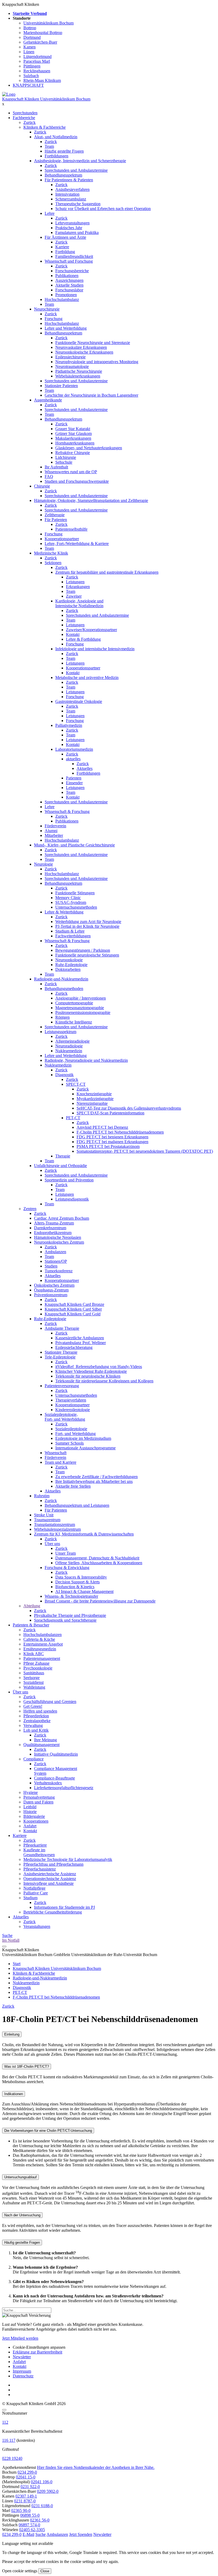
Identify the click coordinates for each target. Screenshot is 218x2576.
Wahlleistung (34, 1687)
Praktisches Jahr (69, 228)
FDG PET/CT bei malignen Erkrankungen (112, 1142)
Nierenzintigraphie (92, 1103)
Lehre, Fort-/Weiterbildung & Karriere (77, 544)
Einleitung (12, 2034)
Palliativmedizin (69, 725)
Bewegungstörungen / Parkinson (83, 950)
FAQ (49, 477)
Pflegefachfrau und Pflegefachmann (53, 1864)
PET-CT (73, 1118)
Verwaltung (33, 1725)
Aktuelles (85, 768)
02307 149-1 (26, 2496)
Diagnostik (64, 1075)
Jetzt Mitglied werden (20, 2338)
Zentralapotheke (37, 1721)
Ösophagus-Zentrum (51, 1290)
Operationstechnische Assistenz (50, 1879)
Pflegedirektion (36, 1716)
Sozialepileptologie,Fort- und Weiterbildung (65, 1417)
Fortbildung (65, 252)
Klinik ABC (34, 1654)
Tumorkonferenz (59, 1271)
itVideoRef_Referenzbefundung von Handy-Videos (99, 1367)
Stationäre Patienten (61, 386)
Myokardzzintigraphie (95, 1099)
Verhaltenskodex (48, 1783)
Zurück (30, 122)
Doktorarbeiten (68, 969)
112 (5, 2422)
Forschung (54, 319)
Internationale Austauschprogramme (85, 1448)
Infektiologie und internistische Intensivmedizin (95, 649)
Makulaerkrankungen (73, 438)
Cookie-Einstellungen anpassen (39, 2347)
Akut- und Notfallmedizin (56, 137)
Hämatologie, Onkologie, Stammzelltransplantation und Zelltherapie (91, 500)
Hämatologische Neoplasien (58, 1237)
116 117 (9, 2440)
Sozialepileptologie (71, 1429)
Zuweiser (74, 596)
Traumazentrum (47, 1520)
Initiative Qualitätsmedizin (56, 1754)
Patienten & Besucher (31, 1625)
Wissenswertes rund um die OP (71, 472)
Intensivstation (67, 194)
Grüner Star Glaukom (74, 433)
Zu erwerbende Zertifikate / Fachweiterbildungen (97, 1477)
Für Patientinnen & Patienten (69, 180)
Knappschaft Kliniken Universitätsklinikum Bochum (46, 99)
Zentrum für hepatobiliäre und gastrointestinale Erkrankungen (107, 572)
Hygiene (31, 1792)
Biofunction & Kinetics (75, 1587)
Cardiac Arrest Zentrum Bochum (62, 1218)
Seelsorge (32, 1678)
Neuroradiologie (69, 1046)
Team (49, 146)
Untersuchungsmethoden (76, 907)
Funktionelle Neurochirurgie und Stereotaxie (93, 343)
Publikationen (67, 276)
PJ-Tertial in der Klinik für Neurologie (87, 926)
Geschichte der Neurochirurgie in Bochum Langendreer (91, 395)
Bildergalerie (34, 1816)
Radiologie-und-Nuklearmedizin (61, 979)
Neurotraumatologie (72, 366)
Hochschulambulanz (62, 299)
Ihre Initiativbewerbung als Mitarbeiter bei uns (94, 1481)
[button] (12, 2534)
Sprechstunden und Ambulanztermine (76, 170)
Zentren (30, 1209)
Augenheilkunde (48, 400)
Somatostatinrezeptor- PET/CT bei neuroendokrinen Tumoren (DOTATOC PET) (145, 1151)
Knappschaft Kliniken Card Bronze (74, 1304)
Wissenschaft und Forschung (69, 261)
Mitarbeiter (54, 835)
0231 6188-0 (42, 2506)
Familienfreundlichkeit (74, 256)
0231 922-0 (30, 2487)
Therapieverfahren (71, 1400)
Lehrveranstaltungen (72, 223)
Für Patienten (56, 520)
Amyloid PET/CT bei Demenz (102, 1127)
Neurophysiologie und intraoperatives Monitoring (97, 362)
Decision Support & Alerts (77, 1582)
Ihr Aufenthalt (56, 467)
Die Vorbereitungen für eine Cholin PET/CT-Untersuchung (48, 2131)
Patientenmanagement (42, 1658)
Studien (51, 1266)
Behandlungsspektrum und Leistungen (77, 1505)
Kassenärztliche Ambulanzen (80, 1338)
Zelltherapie (55, 515)
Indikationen (14, 2094)
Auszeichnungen (69, 280)
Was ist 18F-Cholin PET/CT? (27, 2067)
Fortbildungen (56, 156)
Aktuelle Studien (69, 285)
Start (17, 1964)
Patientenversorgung (62, 1386)
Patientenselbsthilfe (71, 529)
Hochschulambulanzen (43, 1635)
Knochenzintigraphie (94, 1094)
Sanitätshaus (34, 1673)
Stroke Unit (44, 1515)
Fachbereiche (24, 118)
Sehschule (64, 462)
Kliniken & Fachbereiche (45, 127)
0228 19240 (12, 2458)
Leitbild (30, 1807)
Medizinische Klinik (51, 553)
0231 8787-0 (25, 2501)
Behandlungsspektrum (63, 175)
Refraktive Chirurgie (73, 453)
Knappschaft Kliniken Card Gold (73, 1314)
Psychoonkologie (38, 1668)
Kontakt (73, 634)
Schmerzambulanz (71, 199)
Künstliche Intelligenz (74, 1022)
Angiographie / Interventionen (81, 998)
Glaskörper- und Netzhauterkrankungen (89, 448)
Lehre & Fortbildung (83, 639)
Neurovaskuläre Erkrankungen (81, 347)
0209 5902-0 (48, 2491)
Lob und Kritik (36, 1730)
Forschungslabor (69, 290)
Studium (30, 1898)
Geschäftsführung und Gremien (50, 1702)
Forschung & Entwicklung (67, 1568)
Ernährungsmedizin (40, 1649)
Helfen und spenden (40, 1711)
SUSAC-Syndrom (71, 902)
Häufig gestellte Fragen (64, 151)
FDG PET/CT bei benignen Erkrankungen (112, 1137)
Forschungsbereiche (72, 271)
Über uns (52, 1544)
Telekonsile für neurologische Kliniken (88, 1376)
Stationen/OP (56, 1261)
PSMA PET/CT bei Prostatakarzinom (108, 1146)
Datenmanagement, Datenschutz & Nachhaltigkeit (97, 1558)
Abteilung (32, 1606)
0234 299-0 (27, 2472)
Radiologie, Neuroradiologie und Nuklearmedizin (86, 1060)
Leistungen (75, 582)
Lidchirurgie (66, 457)
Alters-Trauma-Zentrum (54, 1223)
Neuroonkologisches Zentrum (59, 1242)
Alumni (51, 831)
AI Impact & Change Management (84, 1591)
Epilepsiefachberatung (74, 1347)
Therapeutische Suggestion (78, 204)
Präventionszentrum (51, 1295)
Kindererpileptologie (73, 1410)
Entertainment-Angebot (43, 1644)
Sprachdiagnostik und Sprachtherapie (65, 1620)
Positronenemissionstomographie (83, 1012)
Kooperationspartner (62, 539)
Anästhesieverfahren (72, 189)
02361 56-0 (40, 2520)
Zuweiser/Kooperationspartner (91, 630)
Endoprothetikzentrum (53, 1233)
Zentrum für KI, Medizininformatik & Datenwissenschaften (84, 1534)
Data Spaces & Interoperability (81, 1577)
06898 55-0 (30, 2515)
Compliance (33, 1759)
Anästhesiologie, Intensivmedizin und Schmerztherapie (80, 161)
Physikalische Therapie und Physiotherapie (70, 1615)
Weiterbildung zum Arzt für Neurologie (88, 922)
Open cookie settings (20, 2571)
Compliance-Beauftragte (54, 1778)
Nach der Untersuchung (22, 2215)
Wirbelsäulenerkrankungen (78, 376)
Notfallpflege (34, 1888)
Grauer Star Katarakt (73, 429)
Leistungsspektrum (60, 1032)
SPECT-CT (76, 1084)
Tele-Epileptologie (60, 1357)
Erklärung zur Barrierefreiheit (37, 2352)
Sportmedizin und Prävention (69, 1180)
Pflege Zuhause (36, 1663)
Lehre (50, 213)
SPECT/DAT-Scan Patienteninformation (110, 1113)
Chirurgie (42, 486)
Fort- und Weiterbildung (76, 1434)
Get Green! (33, 1706)
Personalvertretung (39, 1797)
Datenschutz (23, 2376)
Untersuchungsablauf (20, 2177)
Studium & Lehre (70, 931)
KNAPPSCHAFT (28, 85)
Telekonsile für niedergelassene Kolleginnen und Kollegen (104, 1381)
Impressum (22, 2371)
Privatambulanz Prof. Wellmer (81, 1343)
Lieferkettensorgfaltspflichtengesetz (64, 1788)
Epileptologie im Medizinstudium (83, 1438)
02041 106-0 (42, 2482)
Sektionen (53, 563)
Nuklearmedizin (69, 1051)
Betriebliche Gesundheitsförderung (53, 1912)
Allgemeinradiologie (72, 1041)
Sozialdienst (33, 1682)
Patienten (74, 778)
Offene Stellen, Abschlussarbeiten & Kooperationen (99, 1563)
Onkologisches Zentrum (54, 1285)
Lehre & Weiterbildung (64, 912)
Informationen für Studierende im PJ (64, 1907)
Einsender (74, 783)
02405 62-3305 (32, 2530)
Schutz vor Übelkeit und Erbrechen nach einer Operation (103, 209)
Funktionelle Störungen (75, 893)
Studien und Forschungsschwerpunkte (77, 481)
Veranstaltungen (37, 1926)
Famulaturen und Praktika (77, 232)
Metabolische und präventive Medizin (87, 677)
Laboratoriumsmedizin (74, 749)
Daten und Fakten (38, 1802)
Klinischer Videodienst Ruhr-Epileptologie (91, 1371)
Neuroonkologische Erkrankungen (84, 352)
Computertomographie (74, 1003)
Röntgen (62, 1017)
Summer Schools (70, 1443)
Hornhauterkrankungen (75, 443)
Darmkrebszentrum (50, 1228)
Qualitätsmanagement (41, 1745)
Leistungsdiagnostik (72, 1199)
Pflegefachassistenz (40, 1869)
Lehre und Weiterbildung (66, 328)
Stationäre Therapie (61, 1352)
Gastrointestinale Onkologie (79, 701)
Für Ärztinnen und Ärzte (65, 237)
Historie (30, 1812)
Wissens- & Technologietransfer (71, 1596)
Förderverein (55, 826)
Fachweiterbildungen (73, 936)
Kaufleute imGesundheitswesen (39, 1852)
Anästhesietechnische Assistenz (50, 1874)
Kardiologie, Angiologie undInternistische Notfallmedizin (79, 603)
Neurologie (43, 864)
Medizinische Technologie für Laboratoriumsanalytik (68, 1859)
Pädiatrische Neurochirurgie (79, 371)
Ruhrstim (42, 1496)
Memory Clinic (68, 898)
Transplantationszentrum (54, 1524)
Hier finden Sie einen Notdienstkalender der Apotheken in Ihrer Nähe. (96, 2467)
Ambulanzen (55, 1252)
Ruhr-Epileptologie (71, 965)
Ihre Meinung (45, 1740)
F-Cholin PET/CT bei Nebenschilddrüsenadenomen (120, 1132)
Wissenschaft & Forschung (67, 811)
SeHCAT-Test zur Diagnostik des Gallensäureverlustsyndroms (129, 1108)
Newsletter (22, 2357)
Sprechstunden (25, 113)
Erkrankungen (78, 587)
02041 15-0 (26, 2477)
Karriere (62, 247)
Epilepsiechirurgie (70, 357)
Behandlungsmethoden (64, 989)
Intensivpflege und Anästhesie (49, 1883)
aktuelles (73, 759)
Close (45, 2571)
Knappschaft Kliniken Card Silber (73, 1309)
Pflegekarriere (35, 1845)
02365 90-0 (21, 2510)
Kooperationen (36, 1821)
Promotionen (66, 295)
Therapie (63, 1156)
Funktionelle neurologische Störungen (87, 955)
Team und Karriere (60, 1462)
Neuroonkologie (69, 960)
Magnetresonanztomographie (80, 1008)
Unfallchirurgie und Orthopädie (60, 1166)
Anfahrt (30, 1826)
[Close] (4, 2410)
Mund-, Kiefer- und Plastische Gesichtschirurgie (74, 845)
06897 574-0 (29, 2525)
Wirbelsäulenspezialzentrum (57, 1529)
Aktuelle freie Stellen (73, 1486)
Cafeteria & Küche (39, 1639)
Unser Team (66, 1553)
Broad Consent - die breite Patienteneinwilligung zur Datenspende (100, 1601)
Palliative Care (36, 1893)
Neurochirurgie (47, 309)
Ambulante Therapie (62, 1328)
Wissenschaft (56, 1453)
